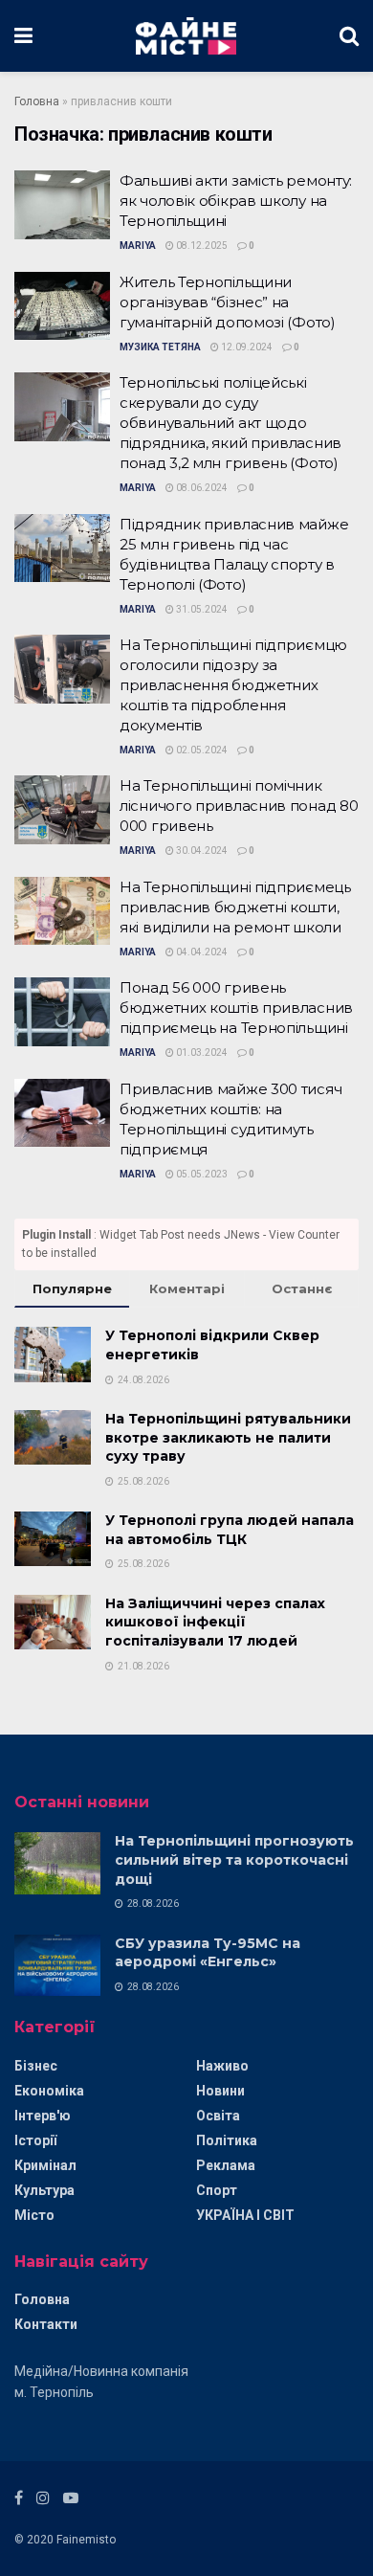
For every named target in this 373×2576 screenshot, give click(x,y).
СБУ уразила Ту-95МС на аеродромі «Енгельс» (208, 1953)
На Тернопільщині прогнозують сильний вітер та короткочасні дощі (234, 1859)
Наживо (222, 2066)
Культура (44, 2190)
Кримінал (45, 2165)
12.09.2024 (246, 347)
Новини (220, 2091)
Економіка (49, 2091)
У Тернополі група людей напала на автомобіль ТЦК (230, 1530)
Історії (35, 2140)
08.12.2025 (201, 246)
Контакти (46, 2324)
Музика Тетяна (160, 347)
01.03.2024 (201, 1053)
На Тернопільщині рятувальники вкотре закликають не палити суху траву (228, 1437)
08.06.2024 (201, 488)
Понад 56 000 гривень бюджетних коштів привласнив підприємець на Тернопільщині (236, 1008)
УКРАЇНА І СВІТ (245, 2215)
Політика (227, 2140)
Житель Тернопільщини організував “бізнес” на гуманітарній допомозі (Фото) (228, 302)
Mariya (138, 246)
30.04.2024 (201, 851)
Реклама (226, 2165)
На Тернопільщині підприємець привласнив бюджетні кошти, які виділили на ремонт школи (235, 907)
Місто (34, 2215)
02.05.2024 (201, 750)
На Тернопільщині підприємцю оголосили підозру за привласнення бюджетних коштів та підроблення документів (233, 685)
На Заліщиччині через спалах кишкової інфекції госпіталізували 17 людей (215, 1622)
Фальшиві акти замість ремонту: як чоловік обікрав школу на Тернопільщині (236, 201)
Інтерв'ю (43, 2116)
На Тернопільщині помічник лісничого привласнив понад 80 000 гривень (239, 806)
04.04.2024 (201, 952)
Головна (37, 101)
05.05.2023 (201, 1174)
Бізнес (36, 2066)
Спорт (217, 2190)
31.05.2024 (201, 609)
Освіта (218, 2116)
